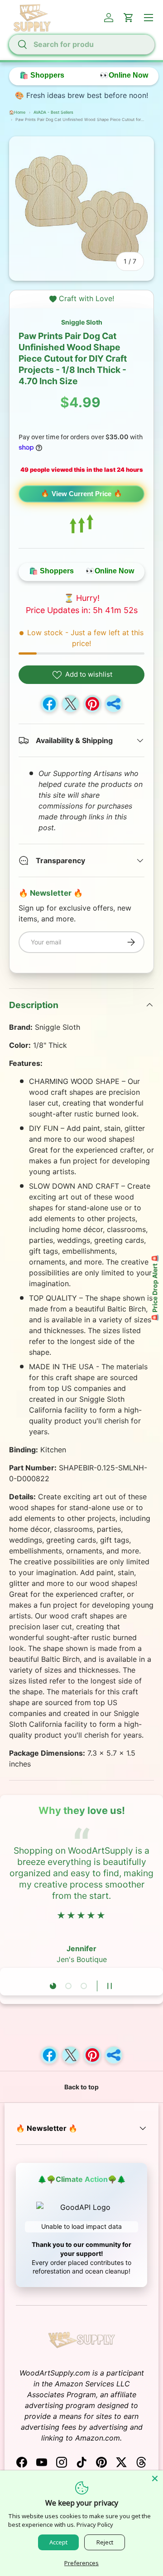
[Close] (155, 2478)
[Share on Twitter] (71, 704)
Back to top (81, 2087)
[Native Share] (114, 704)
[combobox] (81, 44)
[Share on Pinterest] (92, 704)
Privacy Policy (95, 2525)
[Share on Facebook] (49, 704)
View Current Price (81, 494)
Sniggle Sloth (82, 322)
